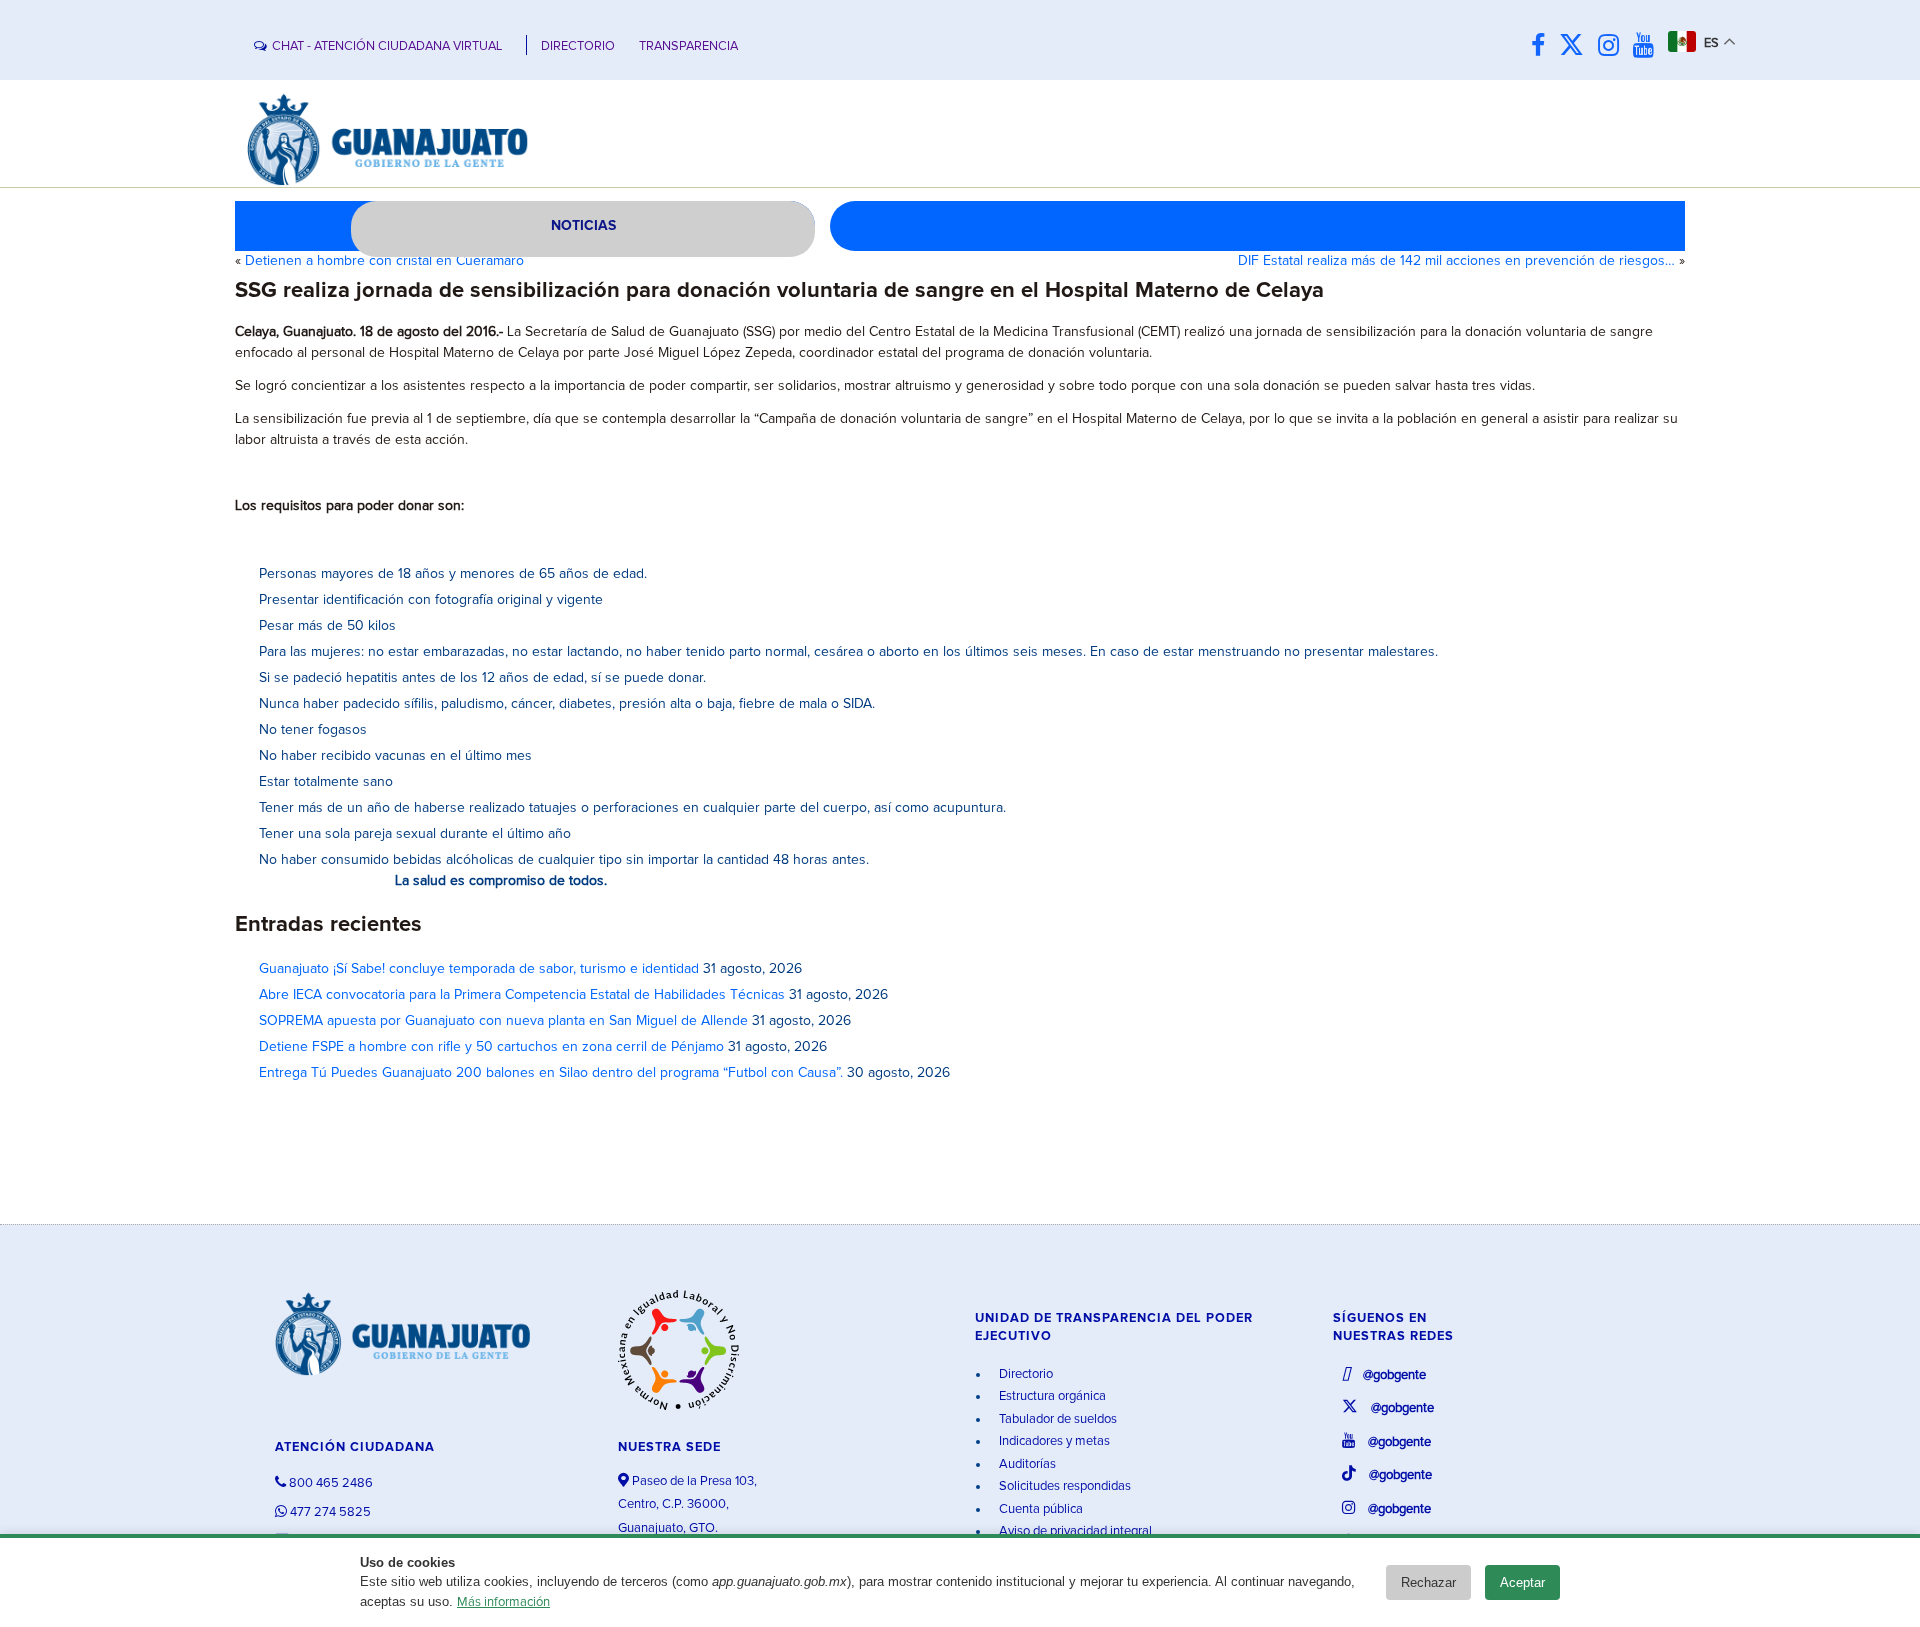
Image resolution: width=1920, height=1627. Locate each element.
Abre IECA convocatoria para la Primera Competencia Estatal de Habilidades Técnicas (522, 995)
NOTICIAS (583, 226)
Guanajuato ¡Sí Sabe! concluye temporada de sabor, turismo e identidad (479, 969)
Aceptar (1522, 1582)
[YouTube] (1648, 46)
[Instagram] (1613, 46)
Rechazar (1428, 1582)
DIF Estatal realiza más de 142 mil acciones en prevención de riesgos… (1456, 261)
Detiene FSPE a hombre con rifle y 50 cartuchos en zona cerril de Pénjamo (491, 1047)
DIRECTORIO (578, 46)
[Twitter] (1576, 46)
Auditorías (1026, 1464)
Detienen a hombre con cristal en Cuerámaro (384, 261)
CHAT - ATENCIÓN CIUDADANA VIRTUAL (387, 46)
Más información (503, 1602)
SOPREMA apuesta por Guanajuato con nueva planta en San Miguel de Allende (503, 1021)
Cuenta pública (1039, 1509)
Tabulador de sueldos (1056, 1419)
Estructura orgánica (1051, 1396)
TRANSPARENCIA (688, 46)
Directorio (1024, 1374)
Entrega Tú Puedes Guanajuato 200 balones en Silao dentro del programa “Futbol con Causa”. (551, 1073)
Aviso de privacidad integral (1074, 1531)
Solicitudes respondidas (1063, 1486)
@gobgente (1393, 1375)
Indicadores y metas (1053, 1441)
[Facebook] (1543, 46)
